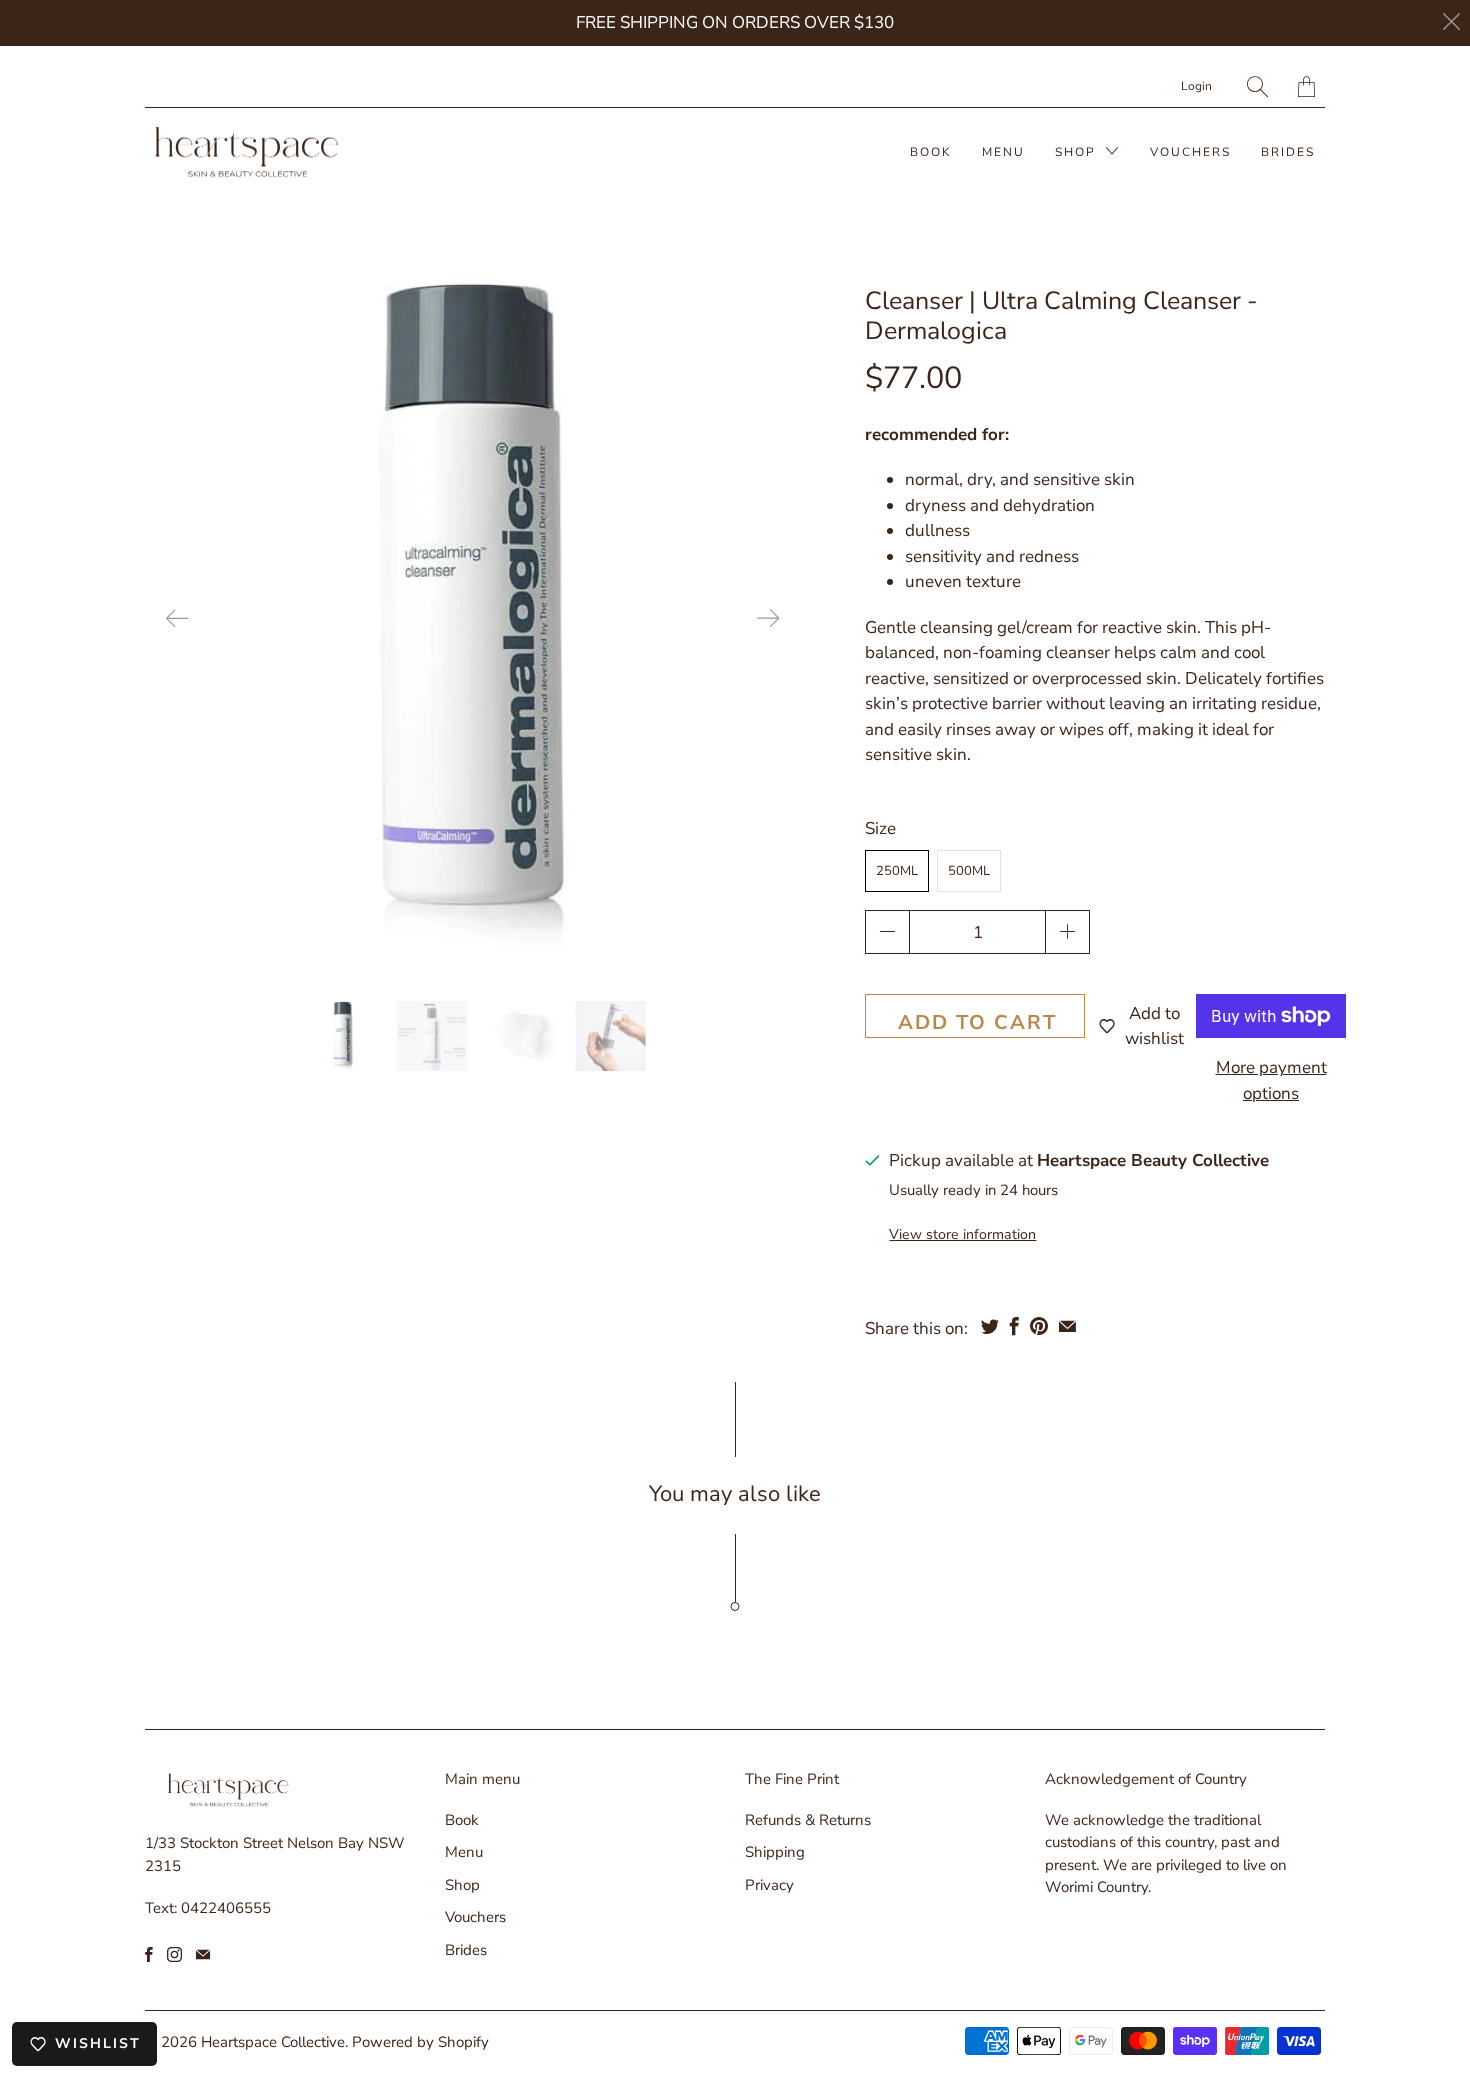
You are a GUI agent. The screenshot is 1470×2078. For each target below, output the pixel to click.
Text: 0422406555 (208, 1908)
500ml (969, 871)
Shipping (775, 1852)
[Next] (768, 618)
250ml (897, 871)
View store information (962, 1234)
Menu (1003, 152)
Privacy (769, 1885)
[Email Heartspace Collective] (203, 1954)
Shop (1078, 152)
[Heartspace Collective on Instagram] (174, 1954)
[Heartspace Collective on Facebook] (149, 1954)
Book (931, 152)
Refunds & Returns (808, 1820)
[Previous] (177, 618)
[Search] (1257, 86)
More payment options (1271, 1080)
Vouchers (1190, 152)
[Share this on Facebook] (1014, 1326)
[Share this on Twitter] (990, 1326)
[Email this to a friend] (1067, 1326)
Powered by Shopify (420, 2042)
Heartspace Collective (273, 2042)
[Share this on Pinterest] (1039, 1326)
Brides (1288, 152)
